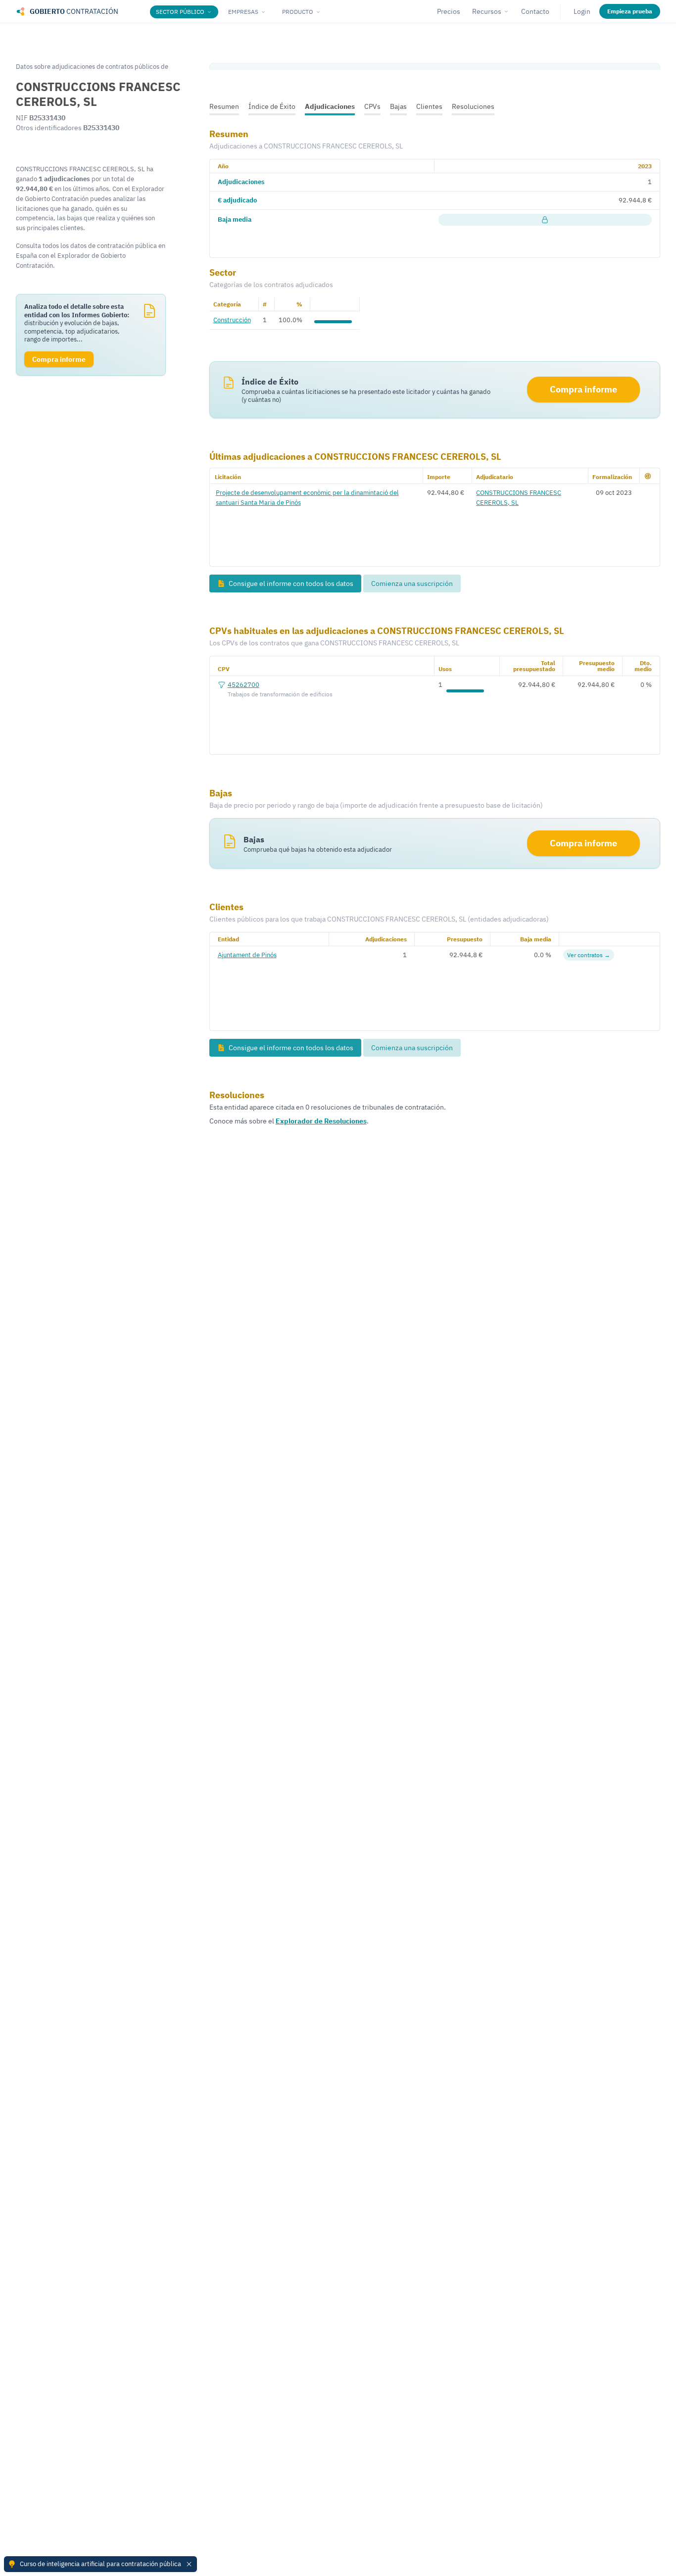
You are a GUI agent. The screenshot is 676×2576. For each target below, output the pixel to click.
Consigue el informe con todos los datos (290, 583)
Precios (449, 11)
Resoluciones (473, 106)
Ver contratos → (589, 955)
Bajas (398, 106)
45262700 (243, 684)
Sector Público (180, 12)
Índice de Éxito (272, 106)
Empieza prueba (630, 11)
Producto (298, 12)
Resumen (224, 106)
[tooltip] (545, 220)
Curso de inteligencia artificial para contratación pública (100, 2564)
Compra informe (583, 389)
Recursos (487, 11)
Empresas (243, 12)
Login (582, 11)
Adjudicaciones (330, 106)
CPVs (372, 106)
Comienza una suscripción (412, 583)
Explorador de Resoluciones (321, 1121)
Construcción (232, 320)
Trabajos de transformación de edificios (280, 694)
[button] (648, 476)
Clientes (429, 106)
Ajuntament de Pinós (247, 955)
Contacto (535, 11)
